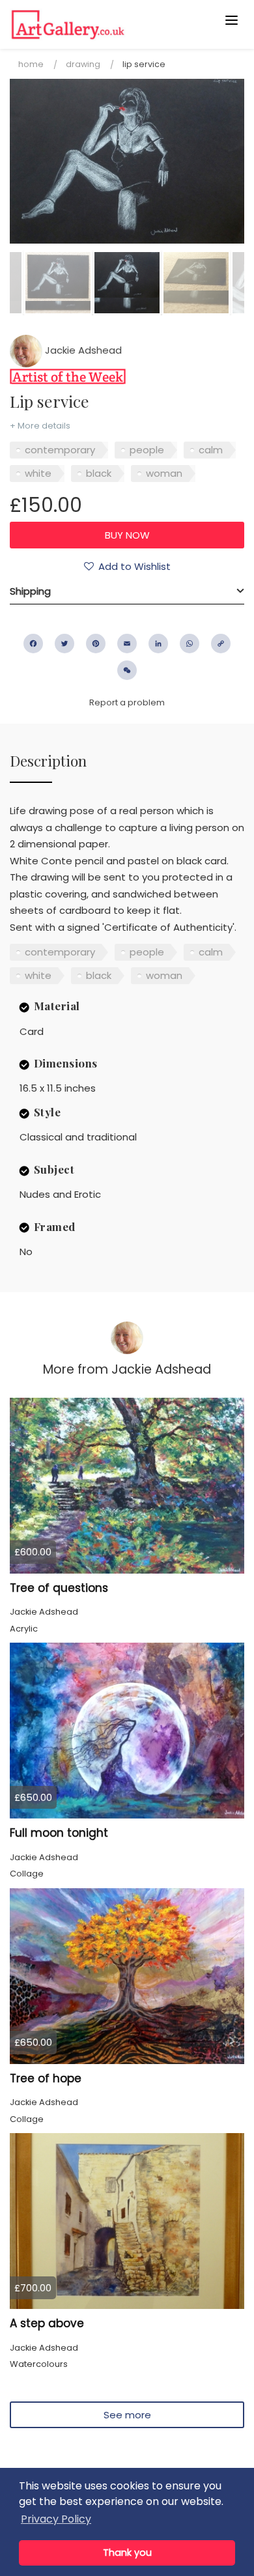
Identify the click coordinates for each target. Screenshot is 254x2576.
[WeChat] (127, 670)
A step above (47, 2323)
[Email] (127, 644)
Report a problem (127, 702)
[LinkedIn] (158, 644)
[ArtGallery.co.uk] (102, 24)
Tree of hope (46, 2078)
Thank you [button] (127, 2553)
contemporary (60, 450)
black (99, 473)
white (38, 473)
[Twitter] (64, 644)
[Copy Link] (221, 644)
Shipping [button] (30, 591)
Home (31, 64)
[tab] (127, 591)
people (147, 450)
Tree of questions (59, 1588)
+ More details (40, 426)
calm (211, 450)
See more (127, 2415)
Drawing (83, 64)
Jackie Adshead (82, 350)
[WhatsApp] (190, 644)
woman (164, 473)
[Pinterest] (96, 644)
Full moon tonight (59, 1833)
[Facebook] (33, 644)
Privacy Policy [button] (56, 2519)
